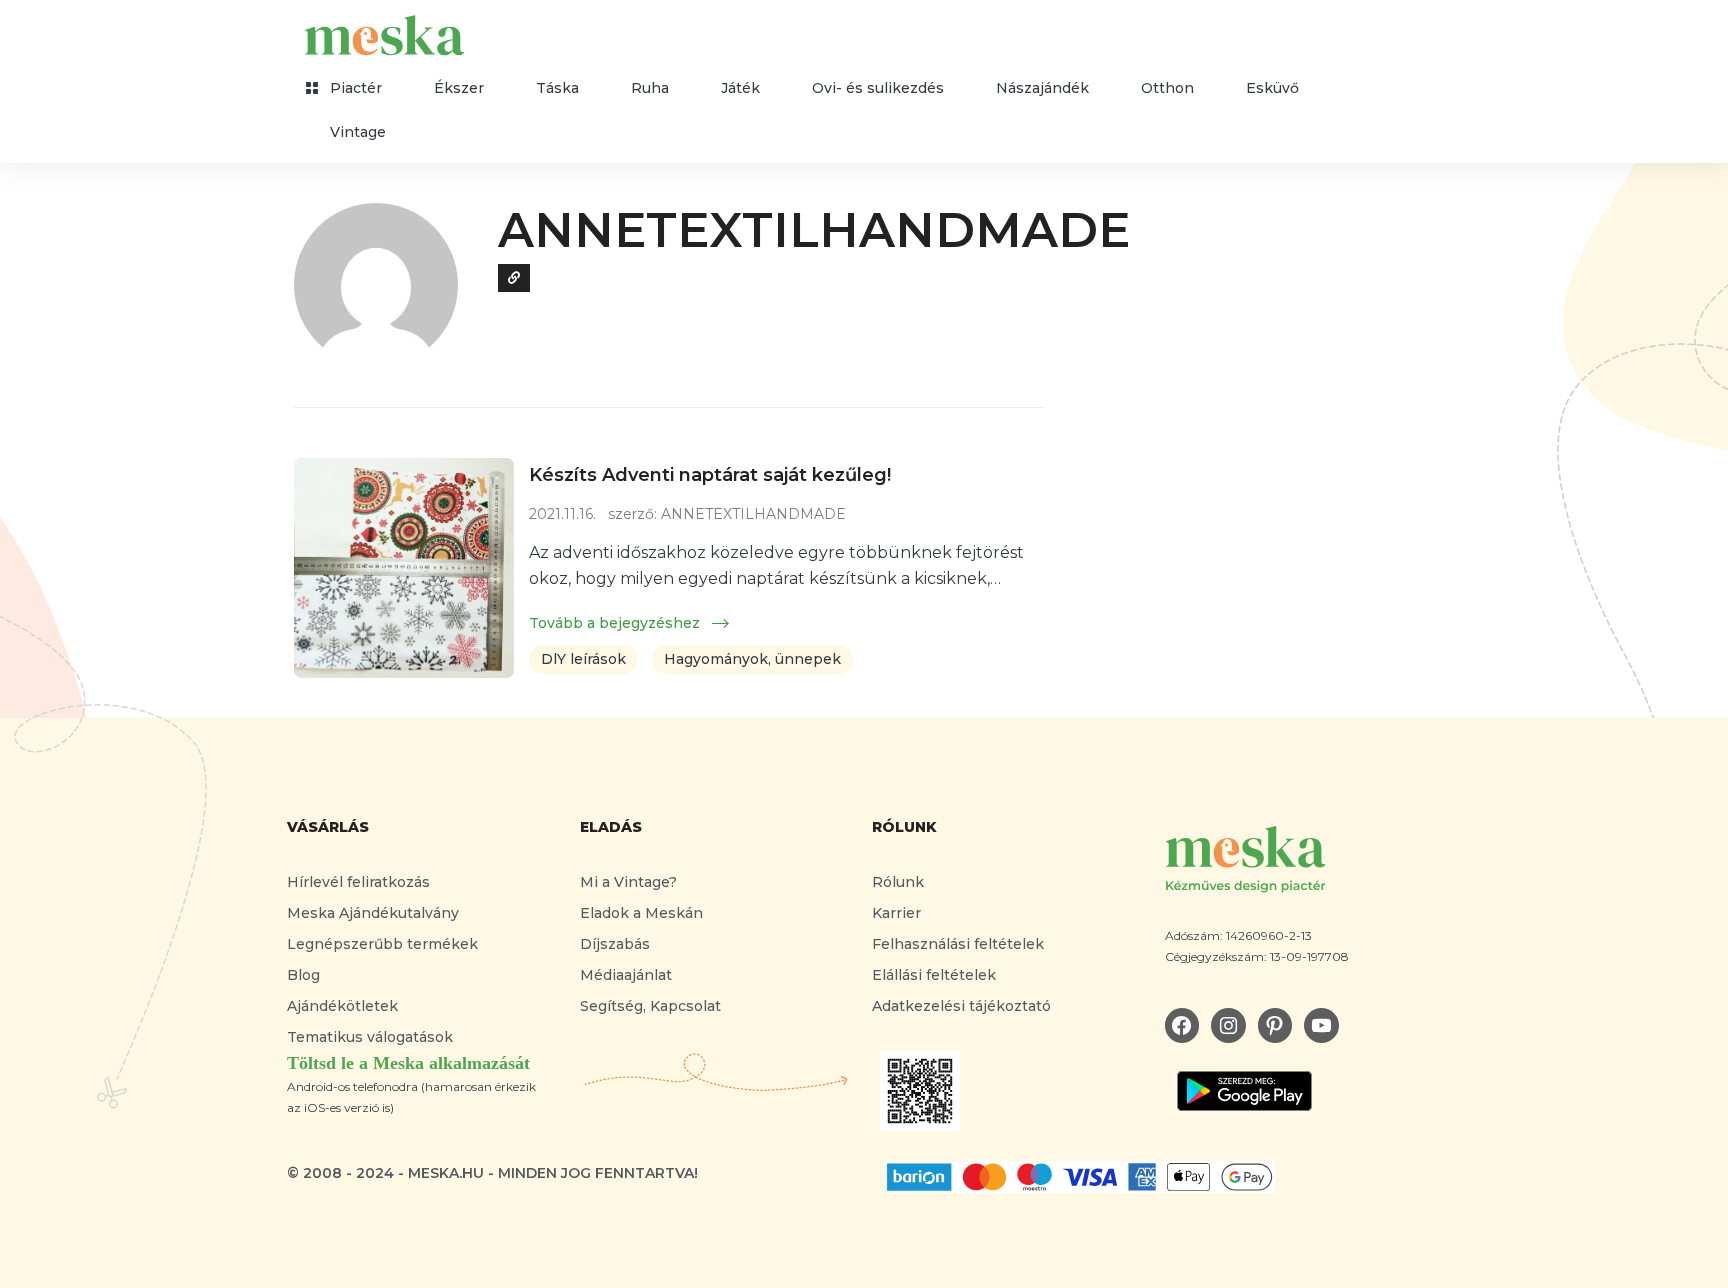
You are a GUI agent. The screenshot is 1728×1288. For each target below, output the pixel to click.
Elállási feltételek (934, 975)
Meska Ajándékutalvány (373, 913)
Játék (740, 88)
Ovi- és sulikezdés (878, 88)
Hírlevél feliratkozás (358, 882)
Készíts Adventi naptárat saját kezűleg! (710, 475)
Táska (557, 88)
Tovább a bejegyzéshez (616, 623)
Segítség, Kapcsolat (650, 1006)
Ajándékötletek (342, 1006)
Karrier (896, 913)
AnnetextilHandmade (814, 230)
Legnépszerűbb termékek (382, 944)
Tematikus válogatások (370, 1037)
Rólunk (898, 882)
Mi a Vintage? (628, 882)
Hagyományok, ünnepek (752, 659)
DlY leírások (583, 659)
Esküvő (1272, 88)
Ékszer (459, 88)
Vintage (358, 132)
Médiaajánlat (626, 975)
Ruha (650, 88)
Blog (303, 975)
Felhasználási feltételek (958, 944)
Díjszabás (615, 944)
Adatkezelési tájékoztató (961, 1006)
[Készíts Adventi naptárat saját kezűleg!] (404, 568)
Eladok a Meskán (641, 913)
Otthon (1167, 88)
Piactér (356, 88)
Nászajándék (1042, 88)
